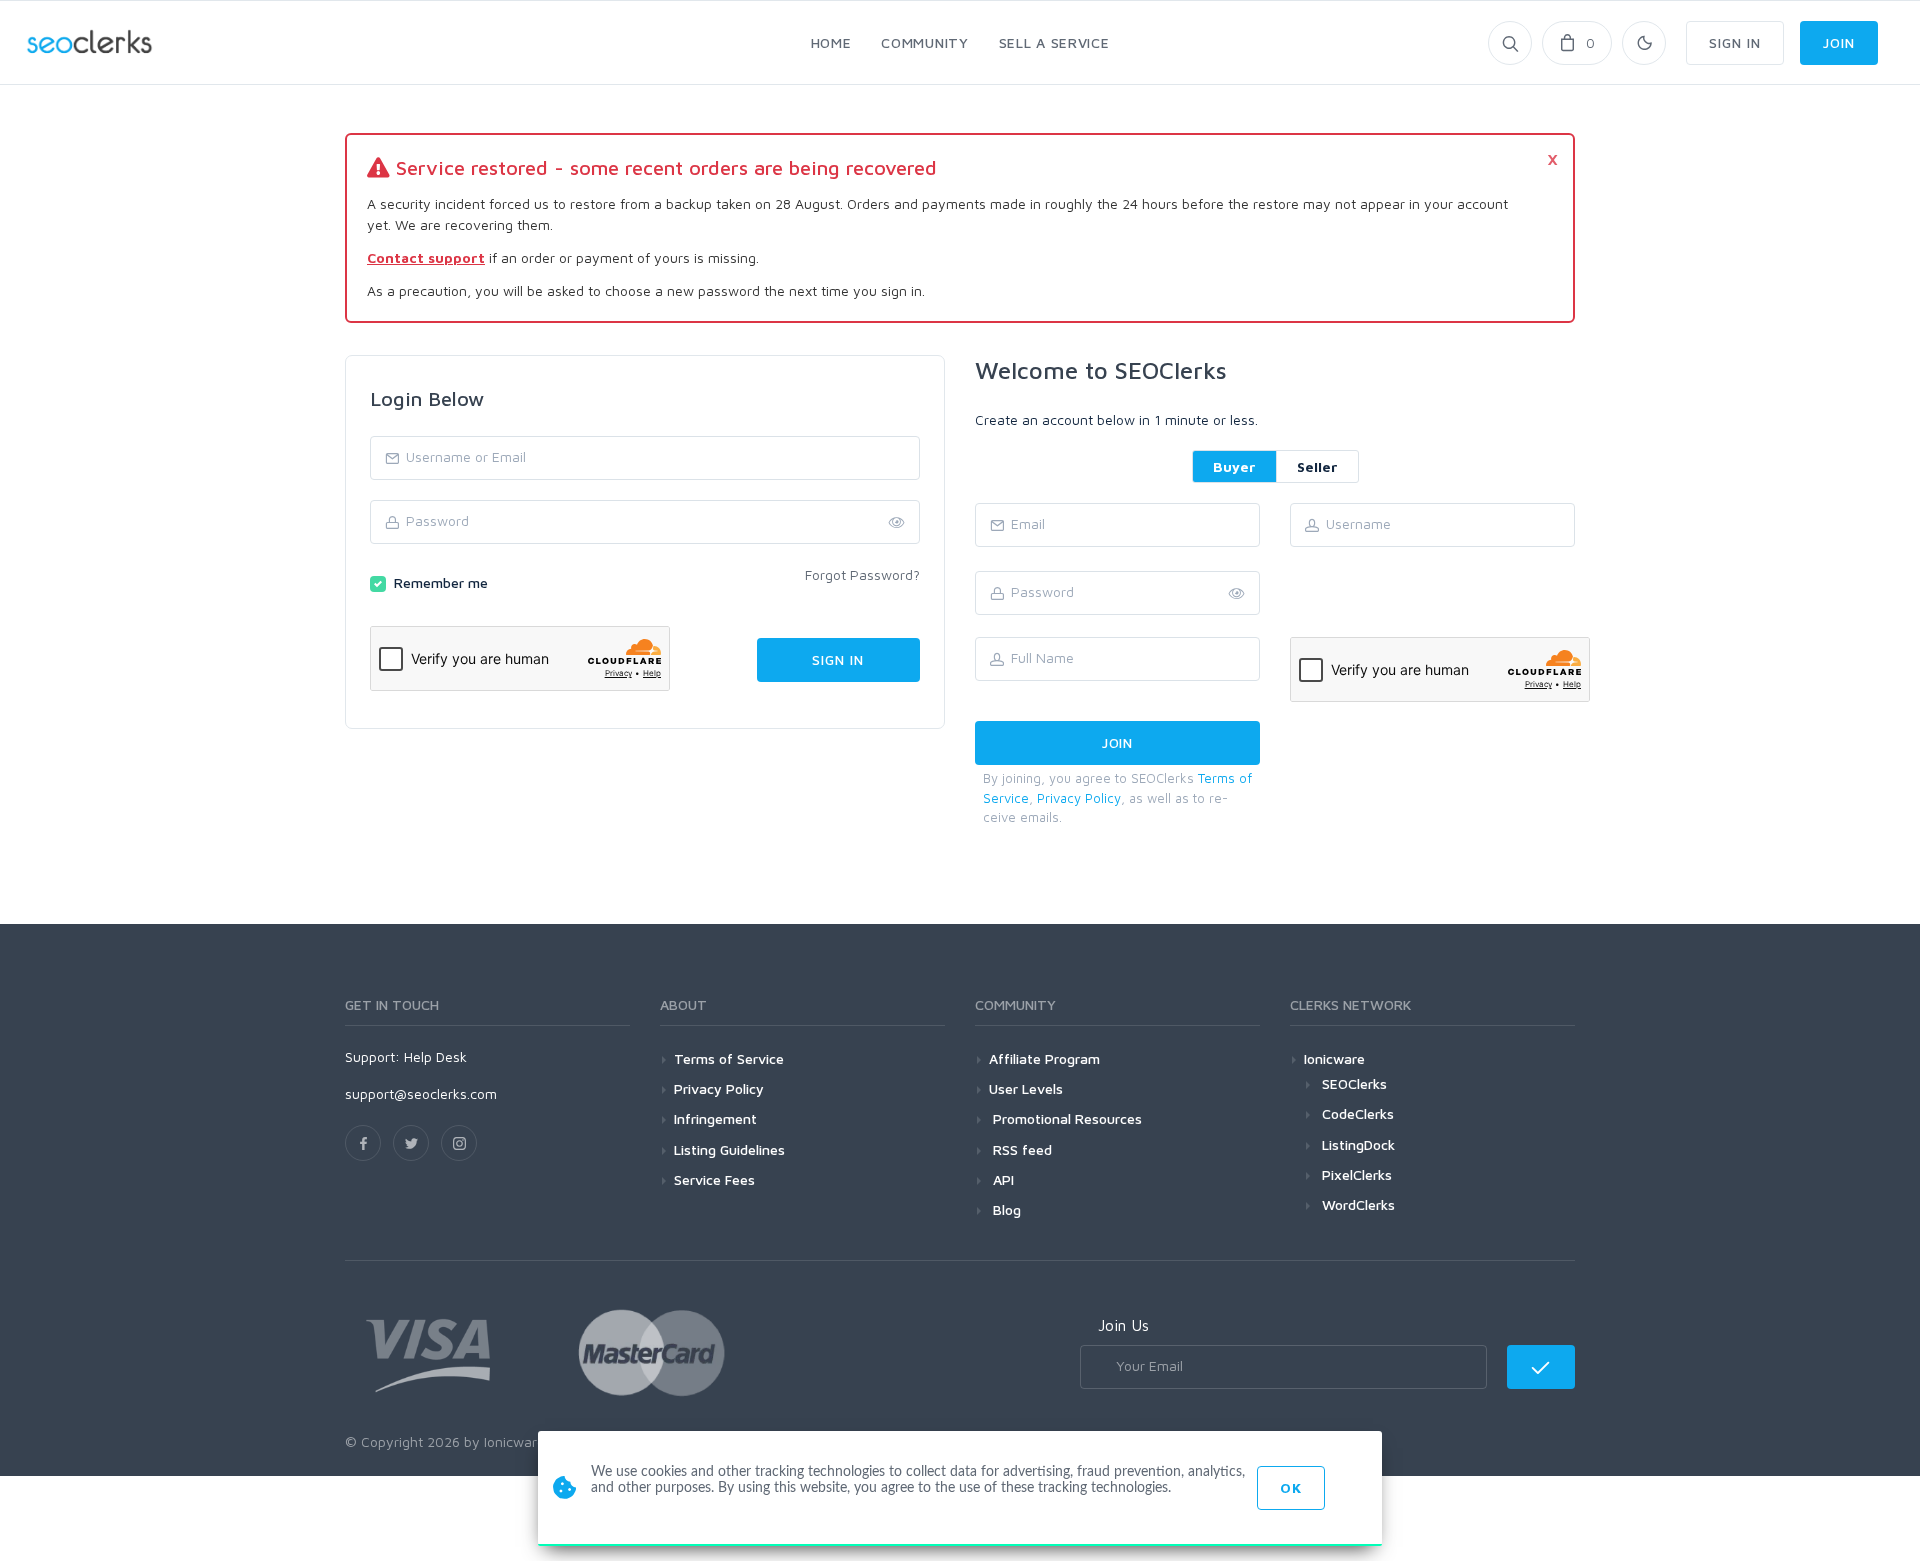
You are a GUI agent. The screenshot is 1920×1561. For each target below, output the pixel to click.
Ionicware (1334, 1058)
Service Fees (714, 1179)
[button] (1237, 594)
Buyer (1234, 466)
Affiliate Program (1044, 1058)
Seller (1317, 466)
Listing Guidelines (729, 1149)
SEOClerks (1354, 1083)
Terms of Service (729, 1058)
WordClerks (1358, 1204)
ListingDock (1358, 1144)
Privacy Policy (1079, 798)
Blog (1005, 1209)
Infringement (715, 1118)
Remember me (441, 582)
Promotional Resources (1065, 1118)
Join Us (1123, 1325)
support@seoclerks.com (421, 1093)
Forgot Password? (862, 574)
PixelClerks (1357, 1174)
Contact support (426, 257)
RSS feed (1020, 1149)
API (1001, 1179)
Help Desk (435, 1056)
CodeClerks (1358, 1113)
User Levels (1026, 1088)
